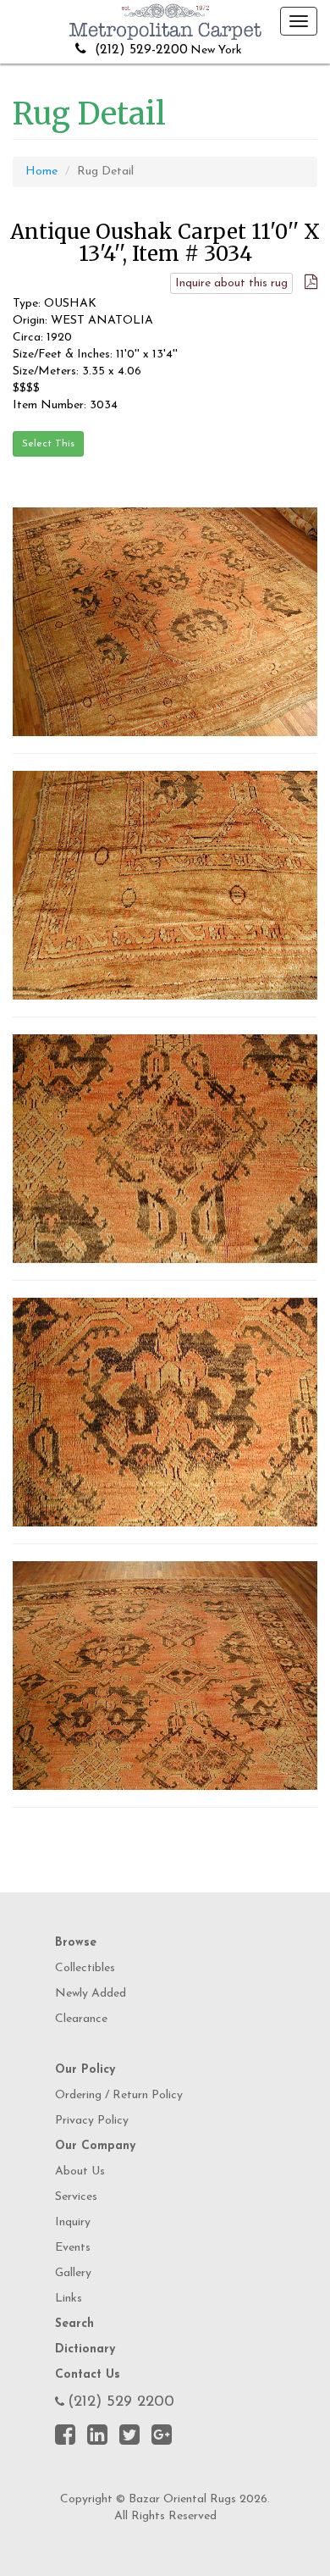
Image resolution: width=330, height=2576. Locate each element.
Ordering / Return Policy (119, 2095)
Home (41, 172)
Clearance (81, 2019)
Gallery (73, 2273)
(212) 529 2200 (121, 2402)
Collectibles (85, 1968)
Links (69, 2299)
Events (73, 2248)
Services (76, 2197)
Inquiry (73, 2222)
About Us (80, 2172)
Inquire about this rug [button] (231, 283)
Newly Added (91, 1994)
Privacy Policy (92, 2121)
